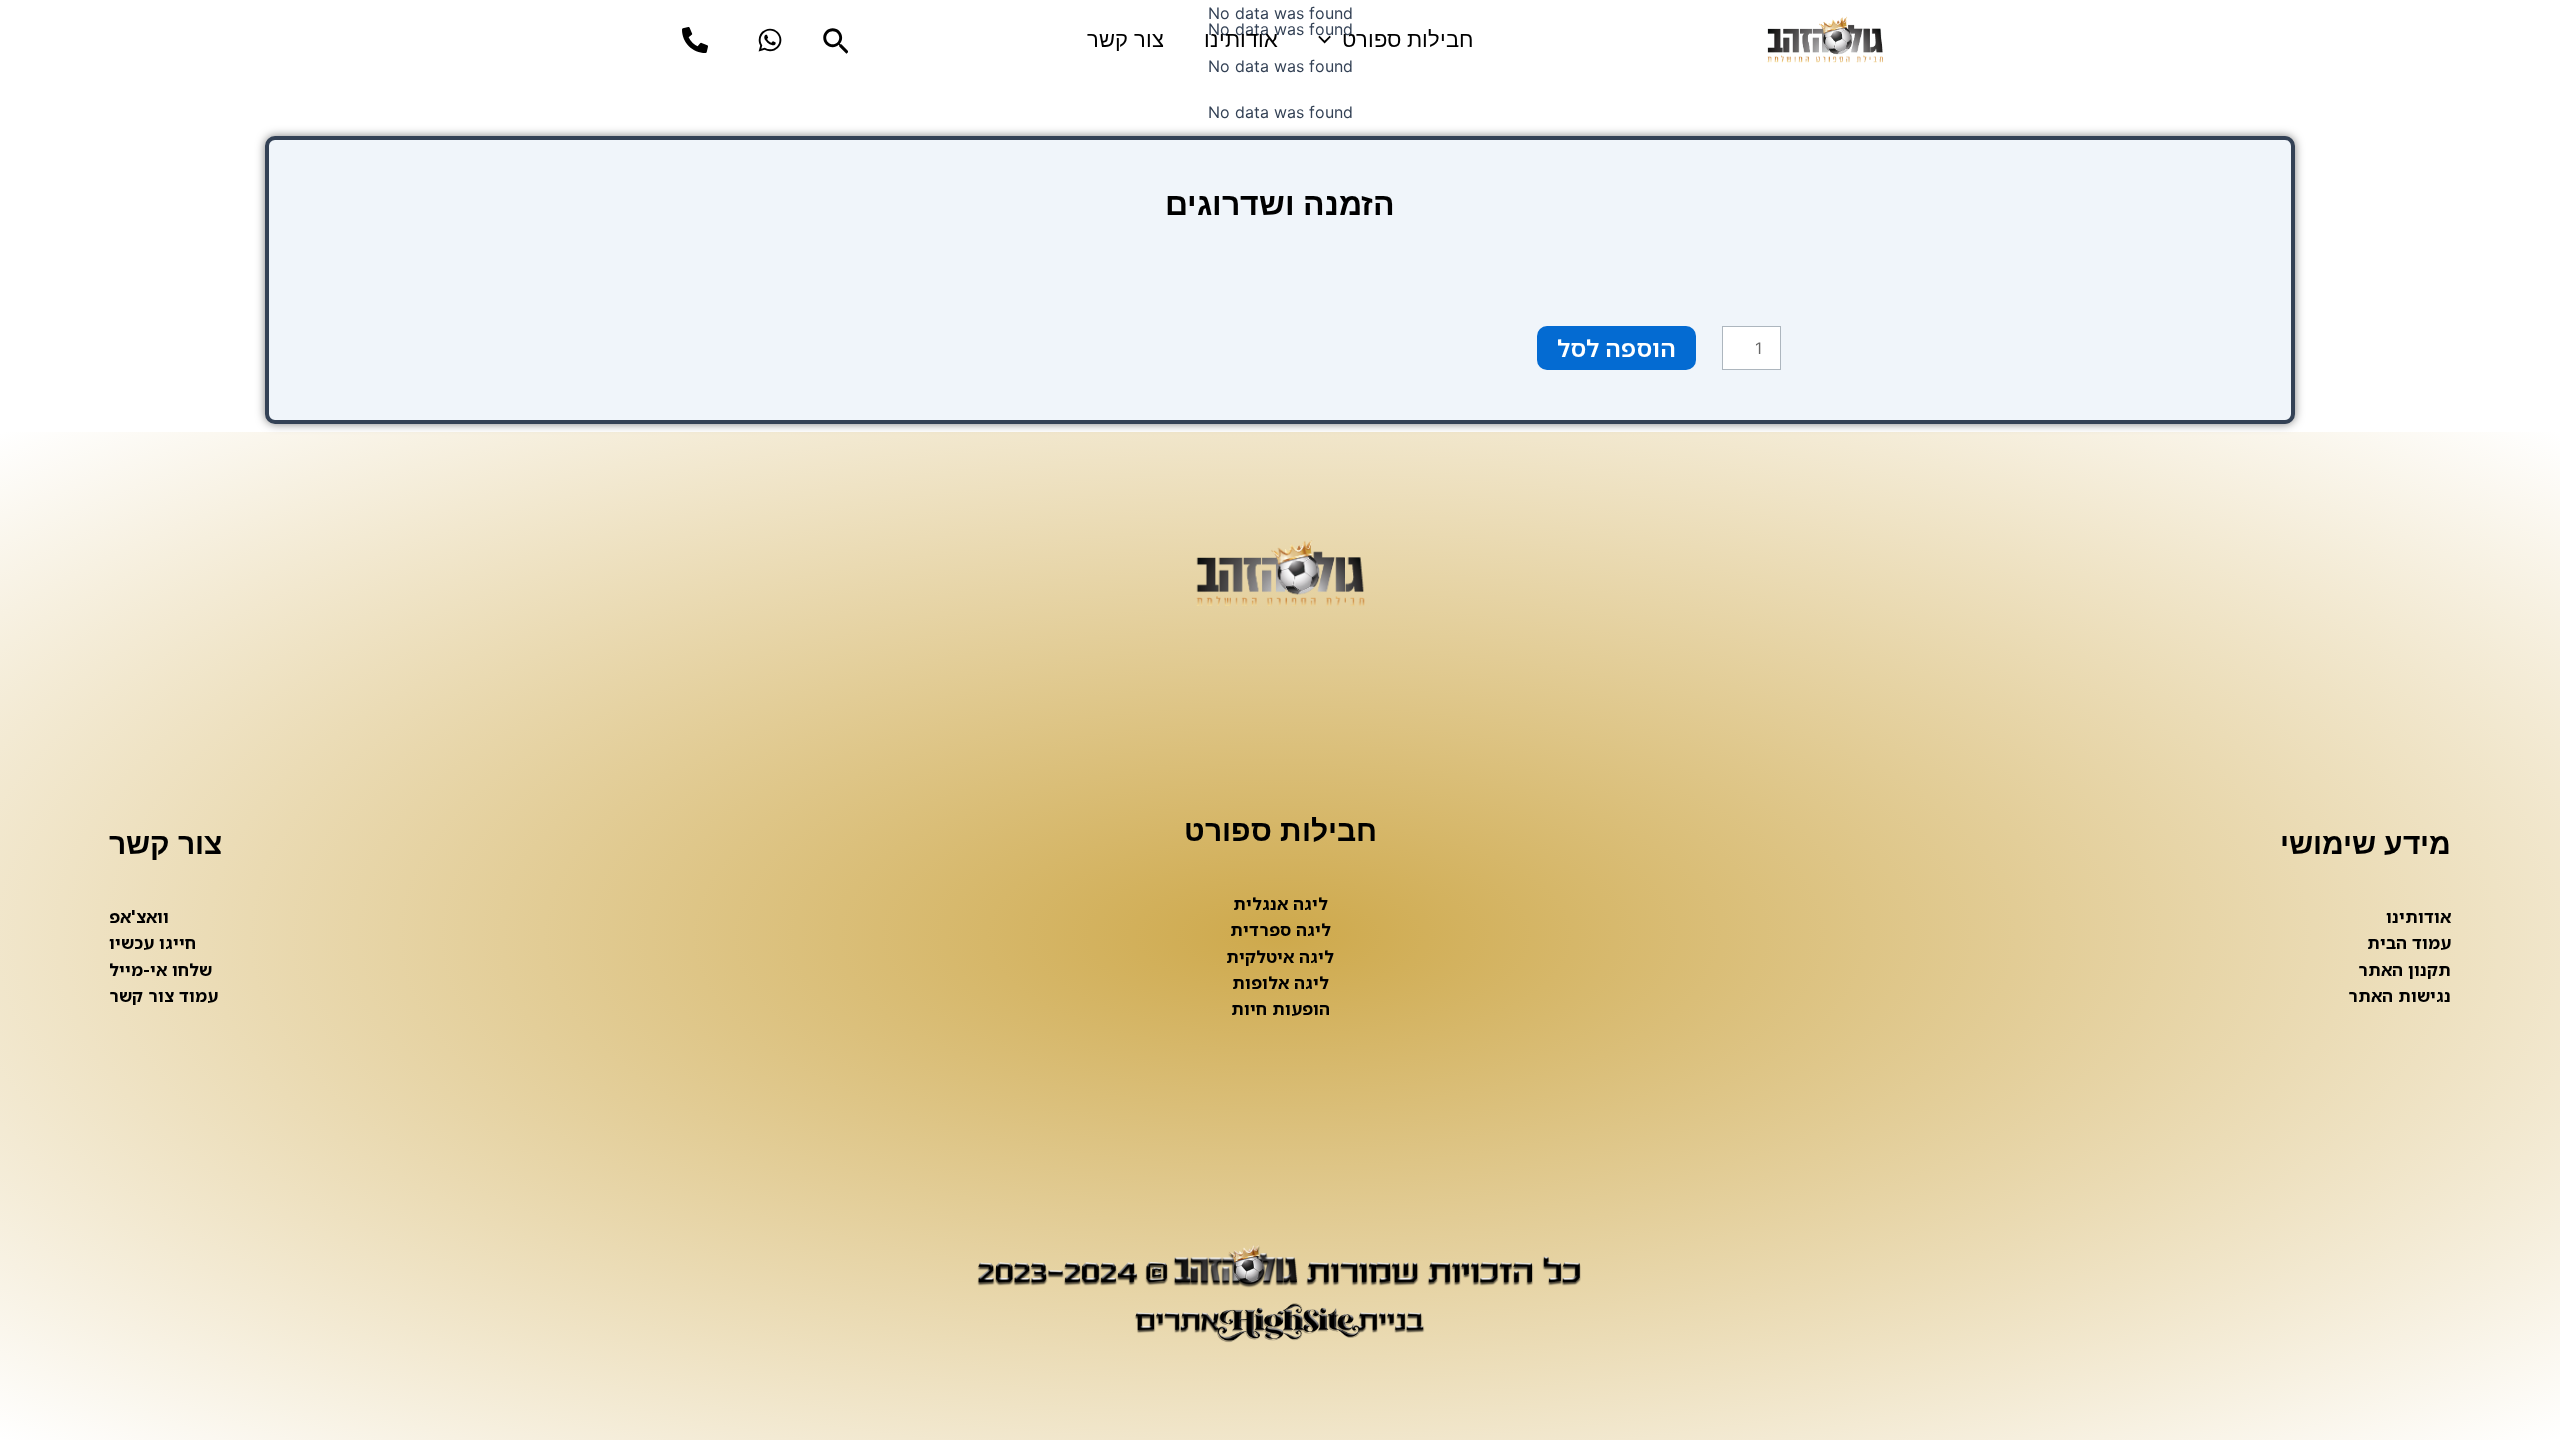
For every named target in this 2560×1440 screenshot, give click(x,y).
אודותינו (1241, 39)
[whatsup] (770, 40)
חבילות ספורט (1407, 39)
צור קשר (1125, 39)
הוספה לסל (1616, 347)
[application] (1329, 40)
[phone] (695, 40)
